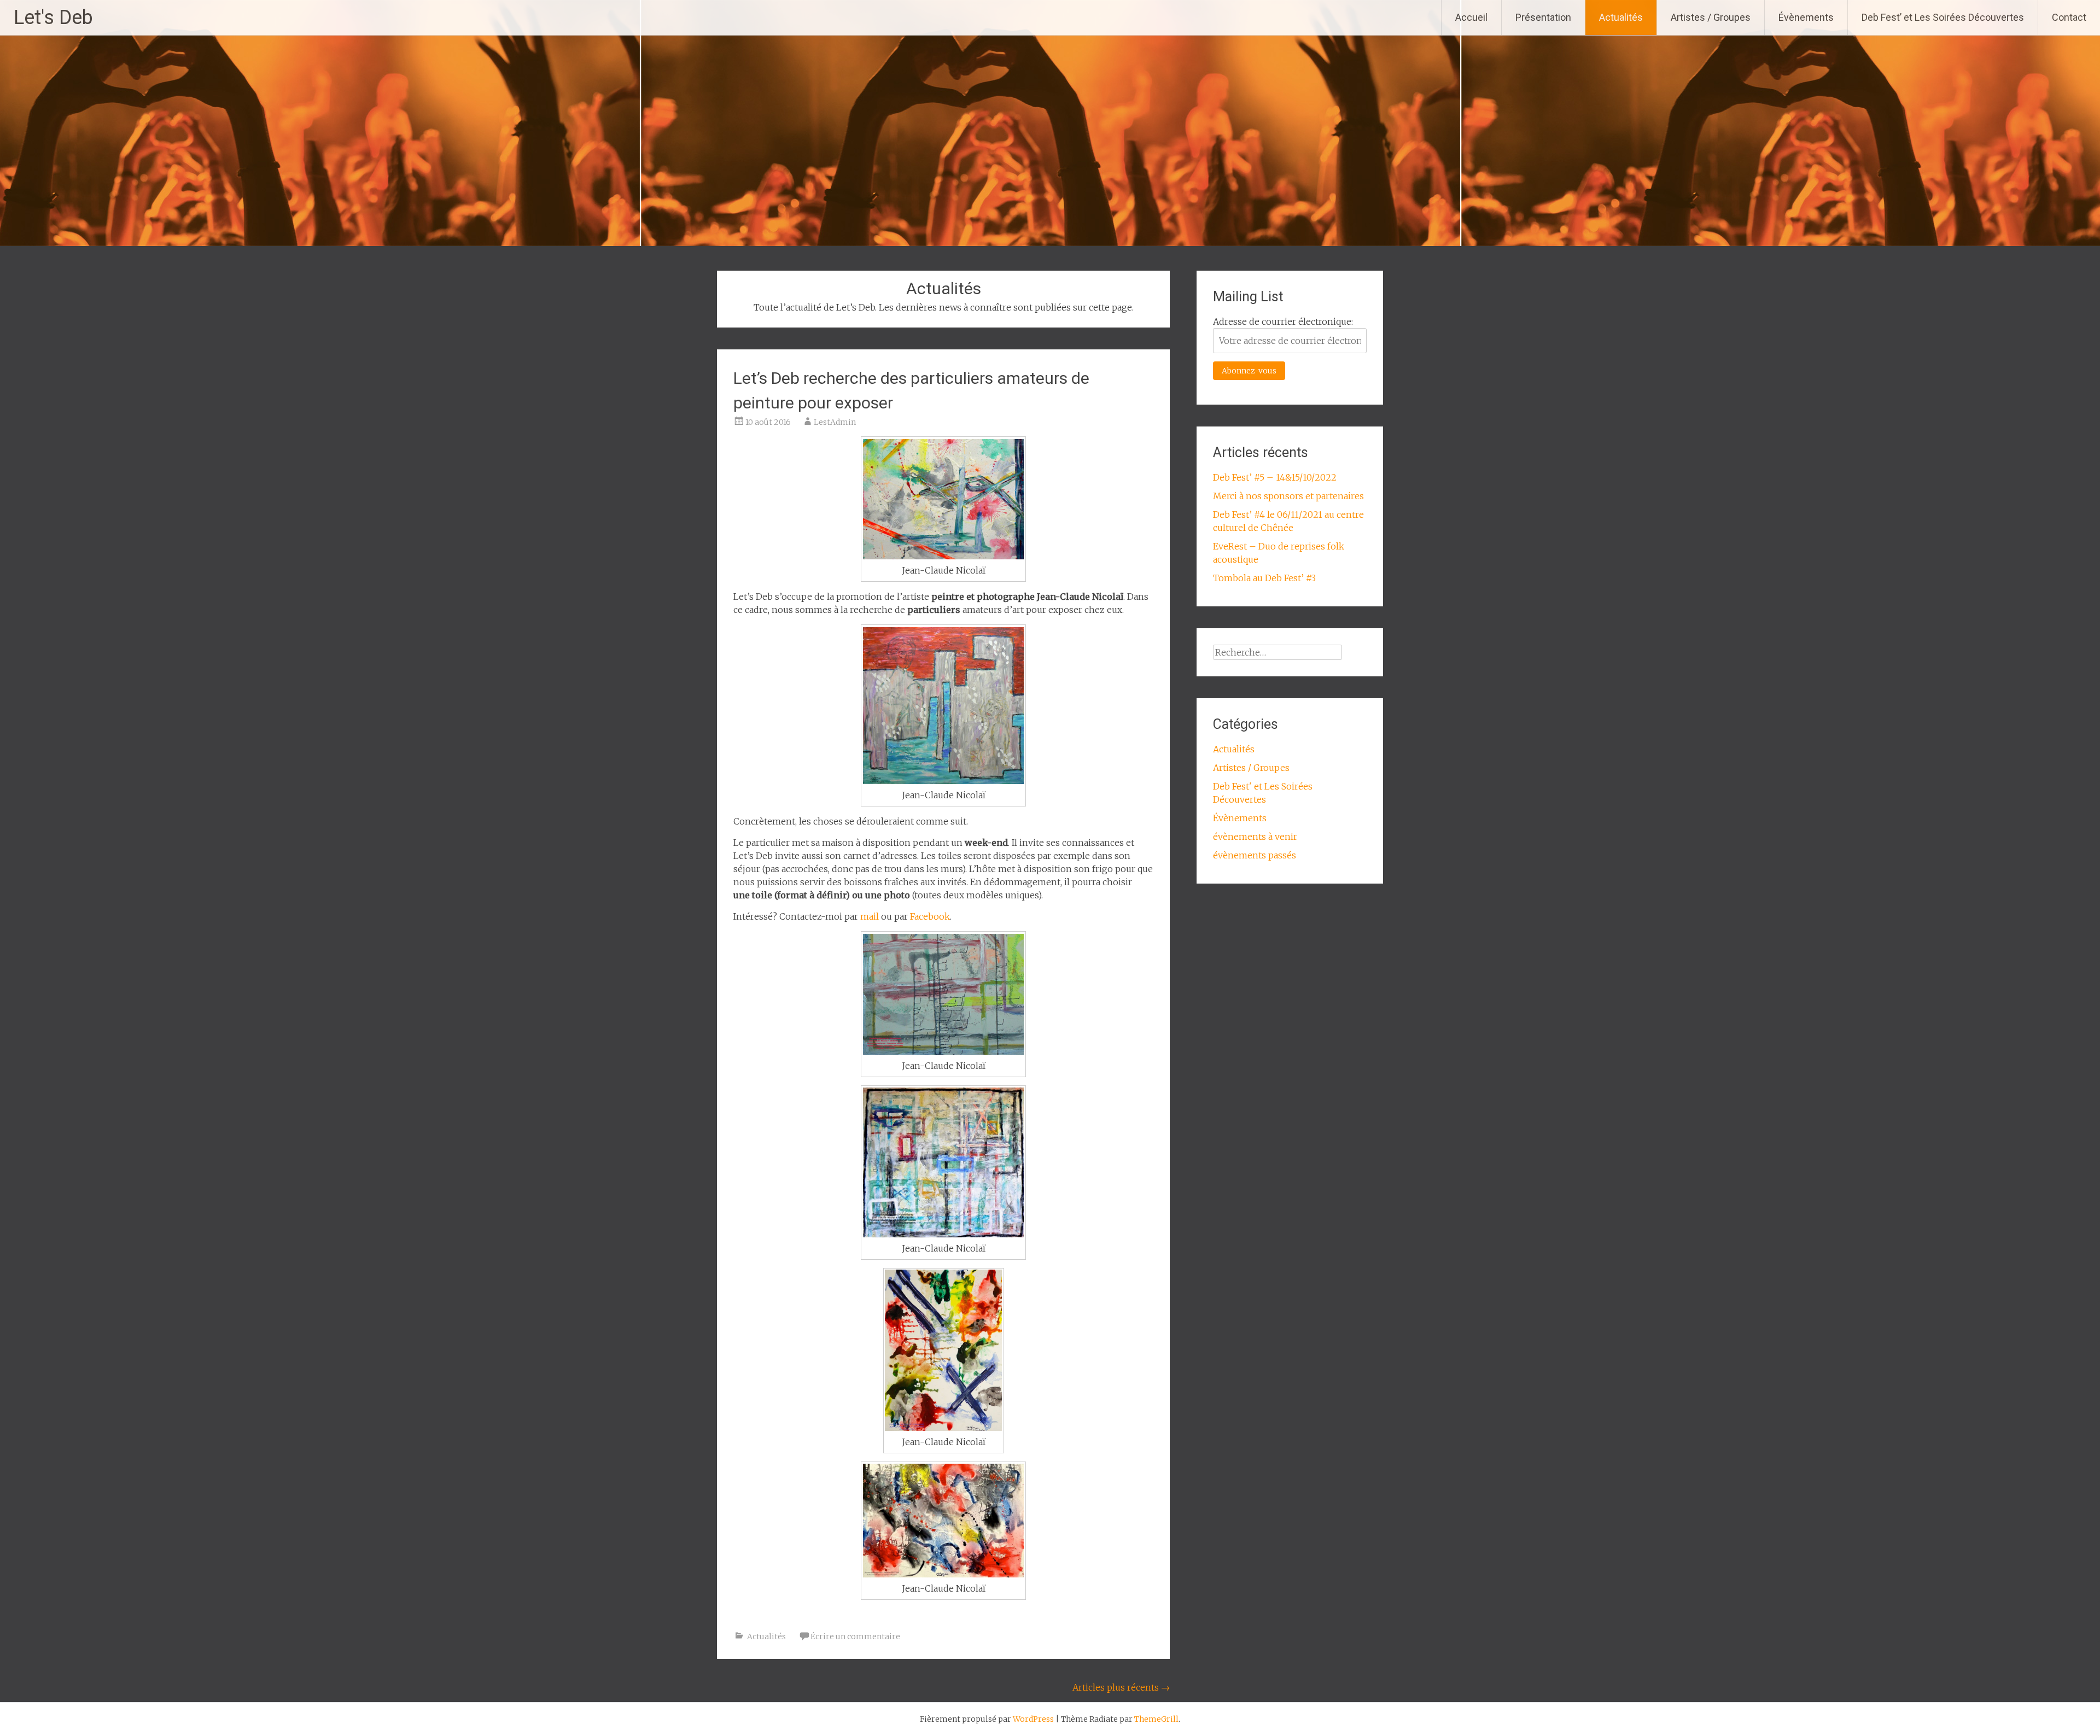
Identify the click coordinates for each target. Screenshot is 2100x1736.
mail (870, 916)
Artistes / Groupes (1711, 17)
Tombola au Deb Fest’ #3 (1264, 578)
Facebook (930, 916)
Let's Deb (53, 17)
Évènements (1806, 17)
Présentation (1543, 17)
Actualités (1621, 17)
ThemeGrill (1156, 1719)
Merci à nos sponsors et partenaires (1288, 496)
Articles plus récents (1121, 1687)
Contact (2069, 17)
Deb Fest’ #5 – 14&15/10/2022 (1275, 477)
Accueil (1471, 17)
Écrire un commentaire (855, 1636)
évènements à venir (1255, 837)
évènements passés (1255, 855)
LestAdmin (835, 422)
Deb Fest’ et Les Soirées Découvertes (1943, 17)
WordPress (1033, 1719)
